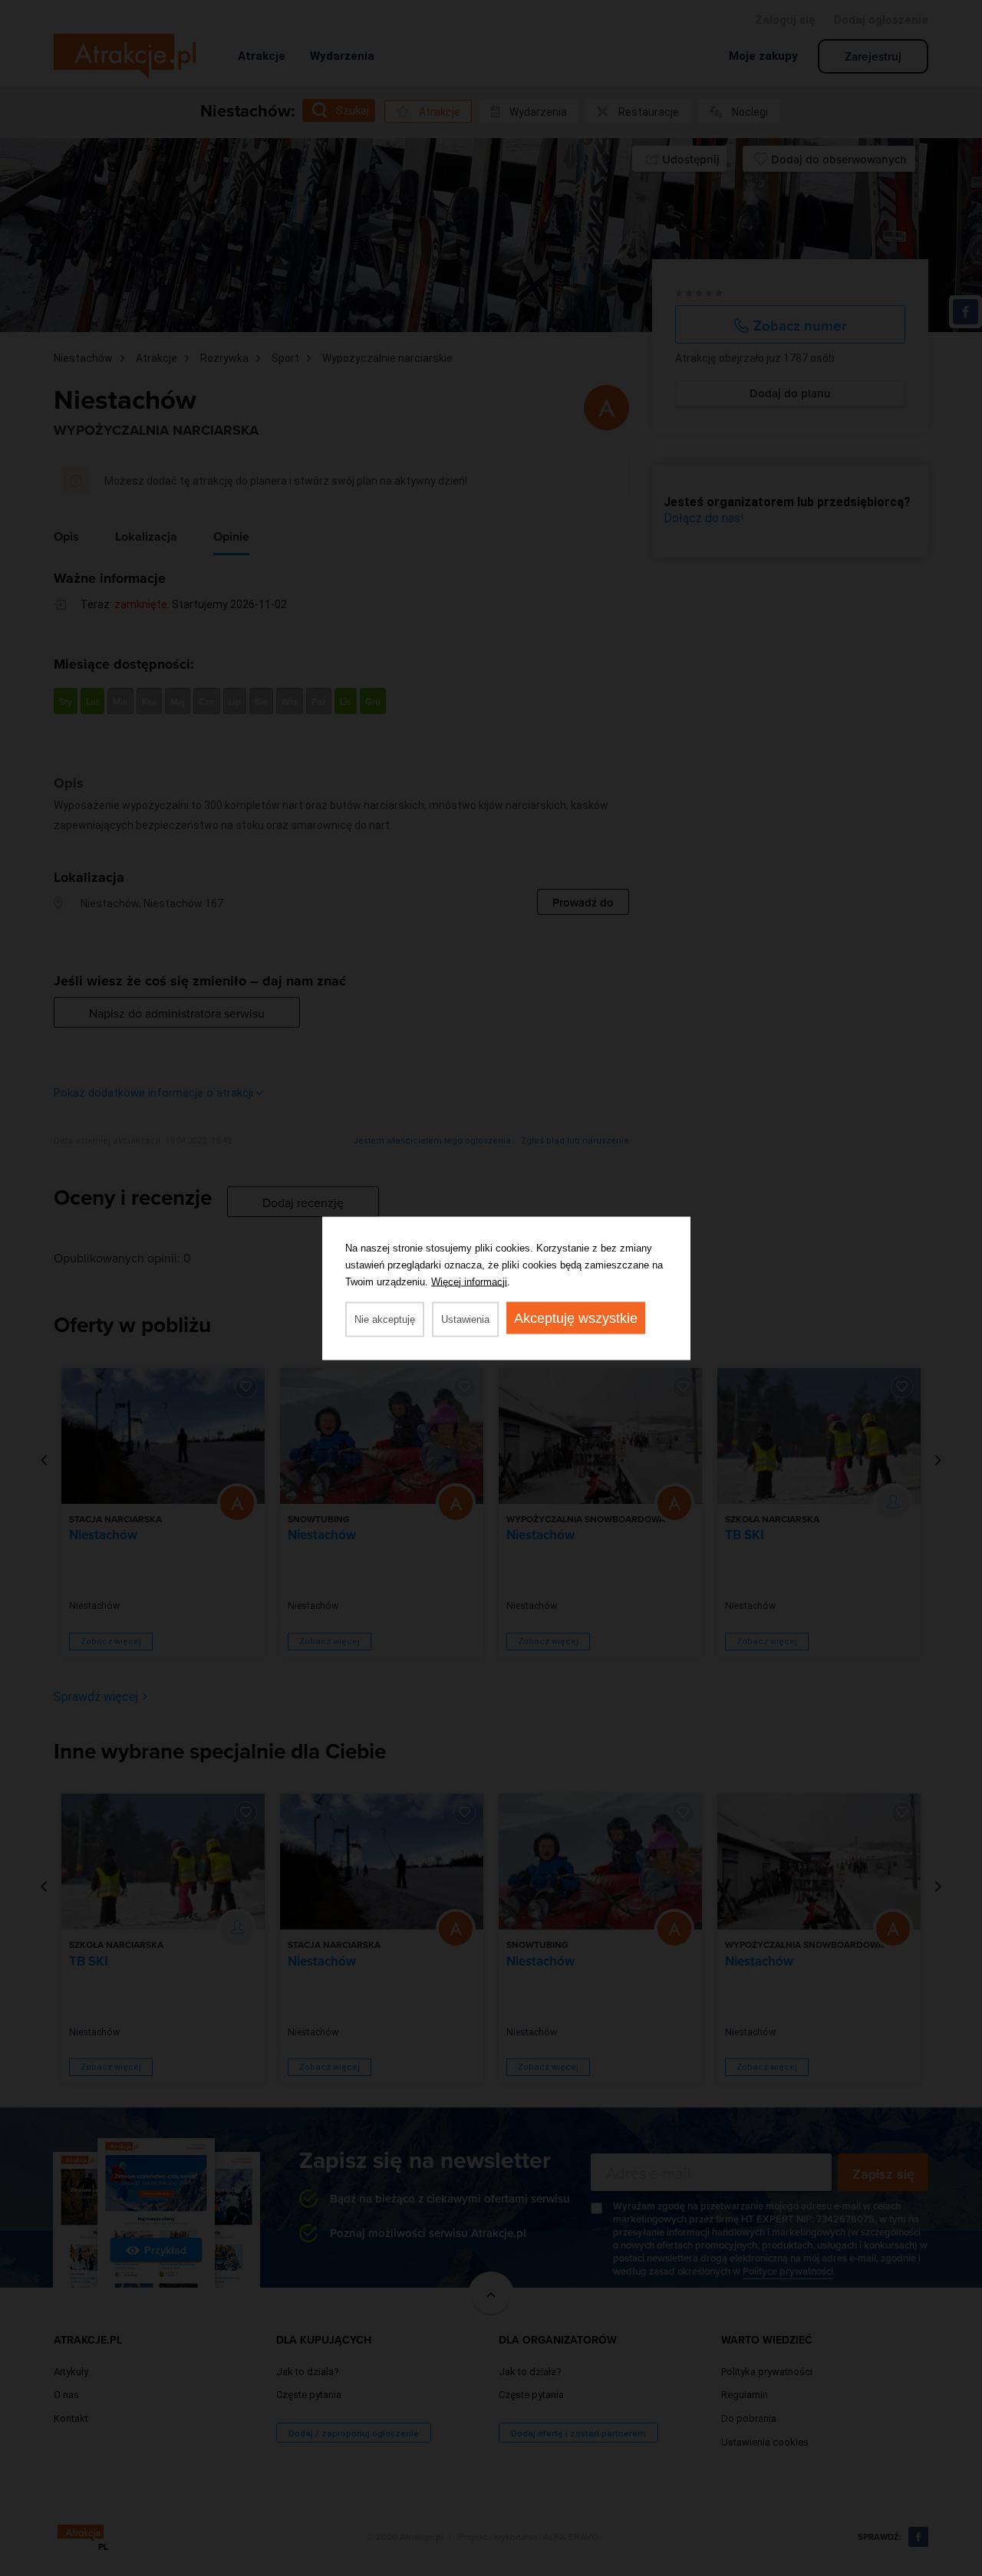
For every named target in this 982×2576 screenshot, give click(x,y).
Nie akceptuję (385, 1319)
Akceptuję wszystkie (576, 1318)
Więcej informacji (469, 1281)
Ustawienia (465, 1319)
